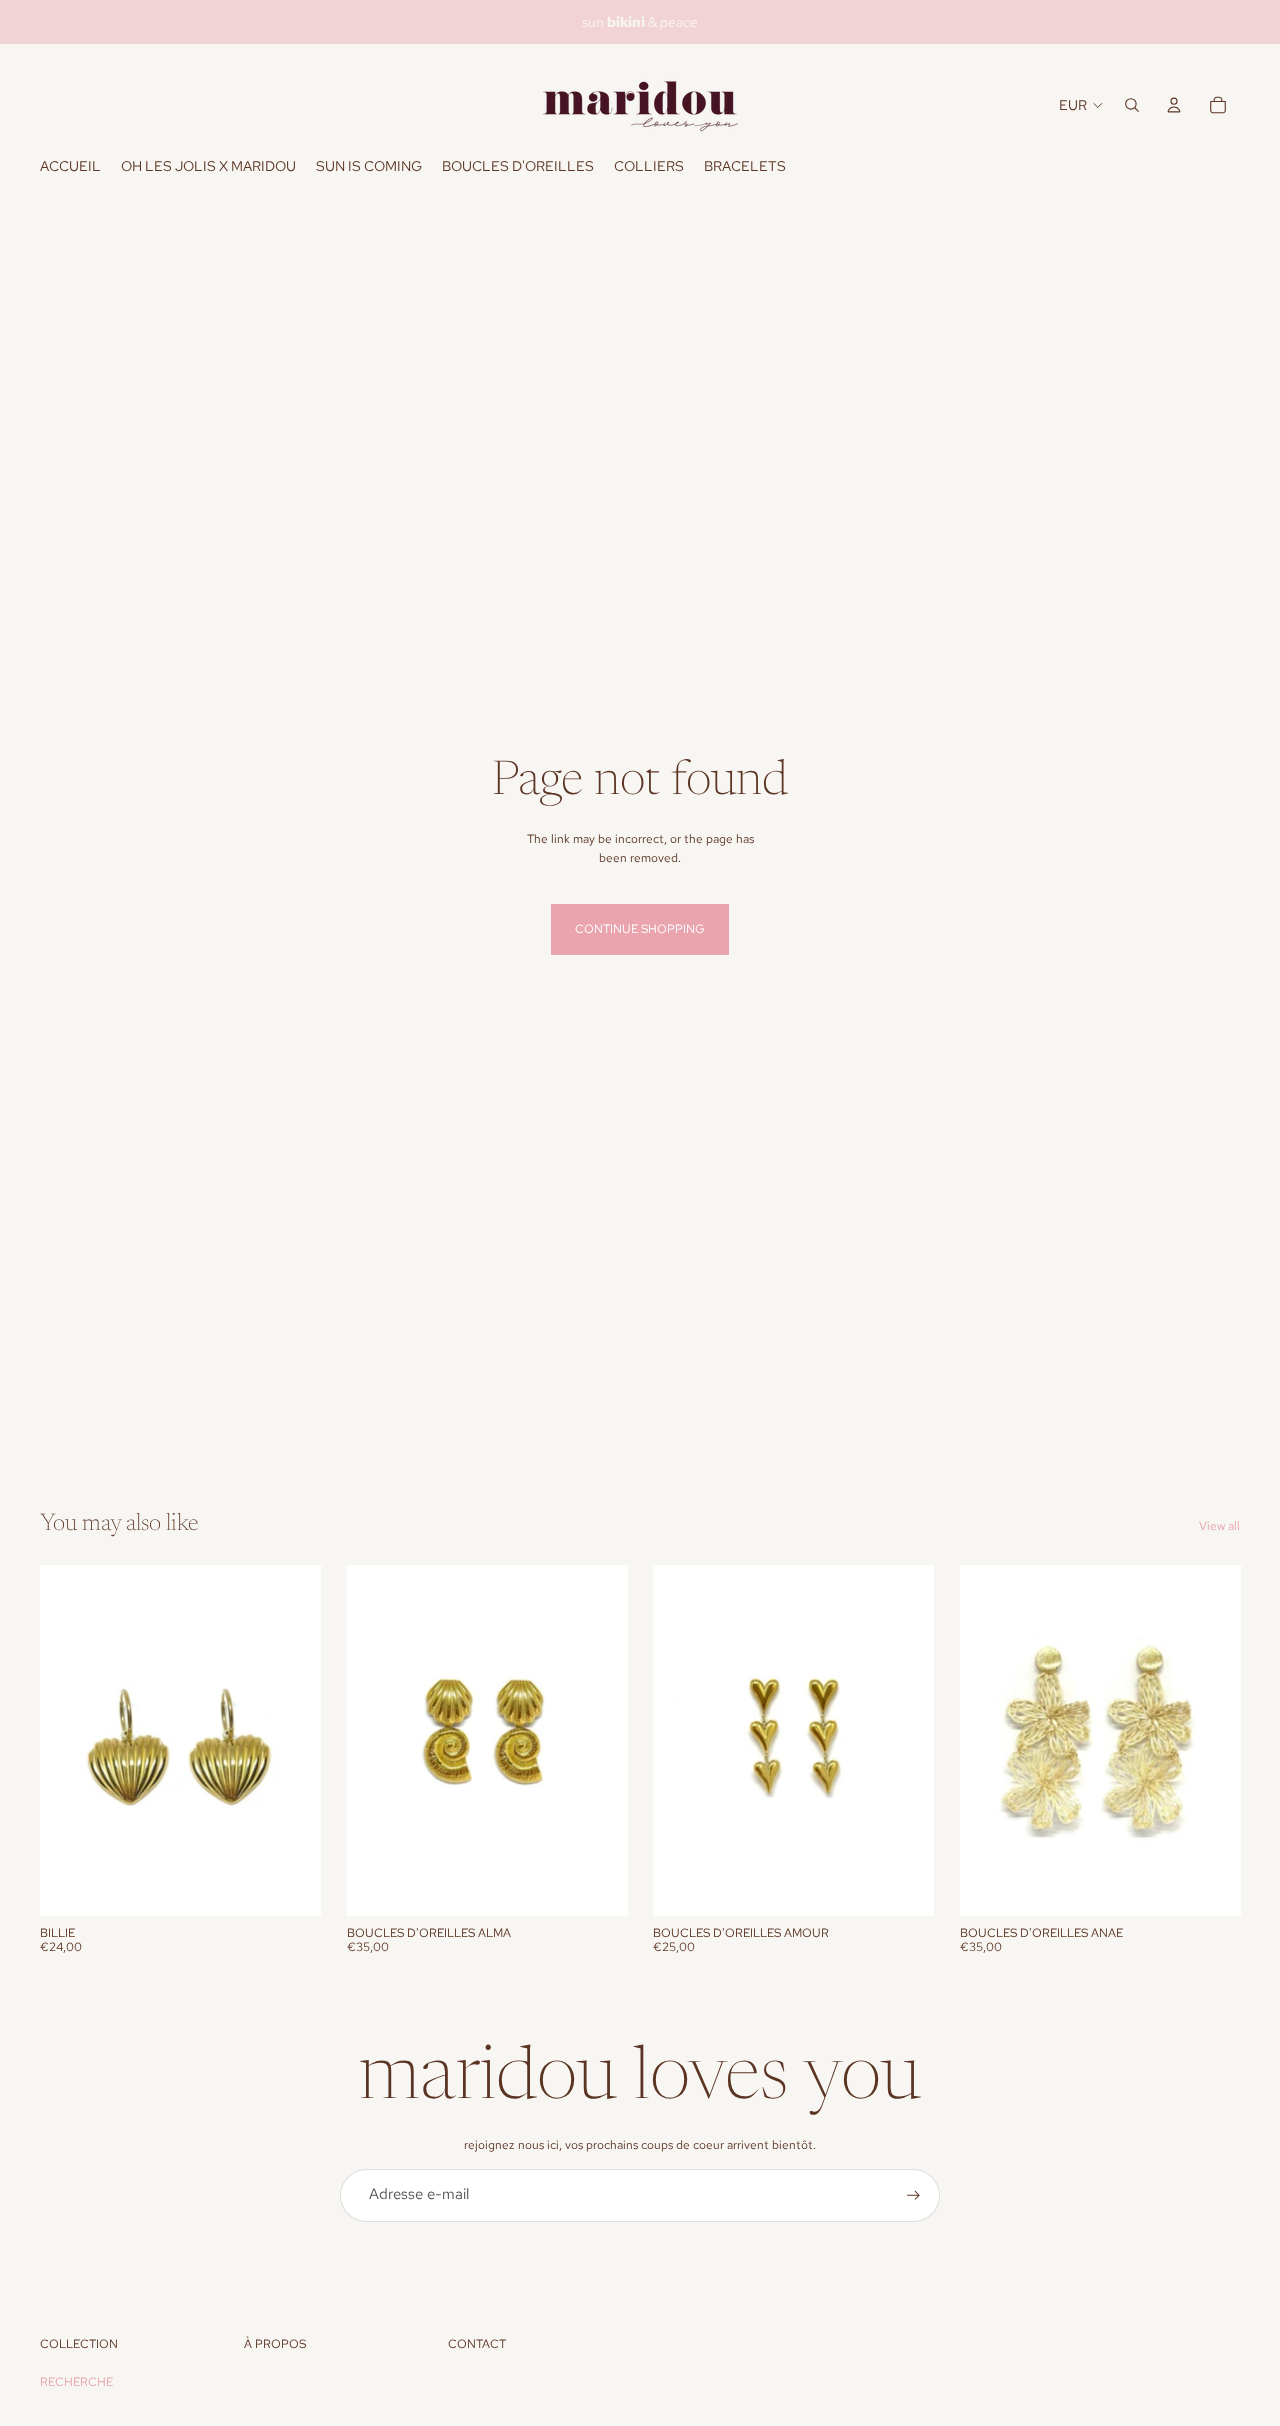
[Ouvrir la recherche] (1132, 105)
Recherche (76, 2382)
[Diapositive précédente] (70, 1740)
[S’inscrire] (913, 2195)
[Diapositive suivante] (291, 1740)
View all (1219, 1526)
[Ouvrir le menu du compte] (1174, 105)
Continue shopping (640, 929)
